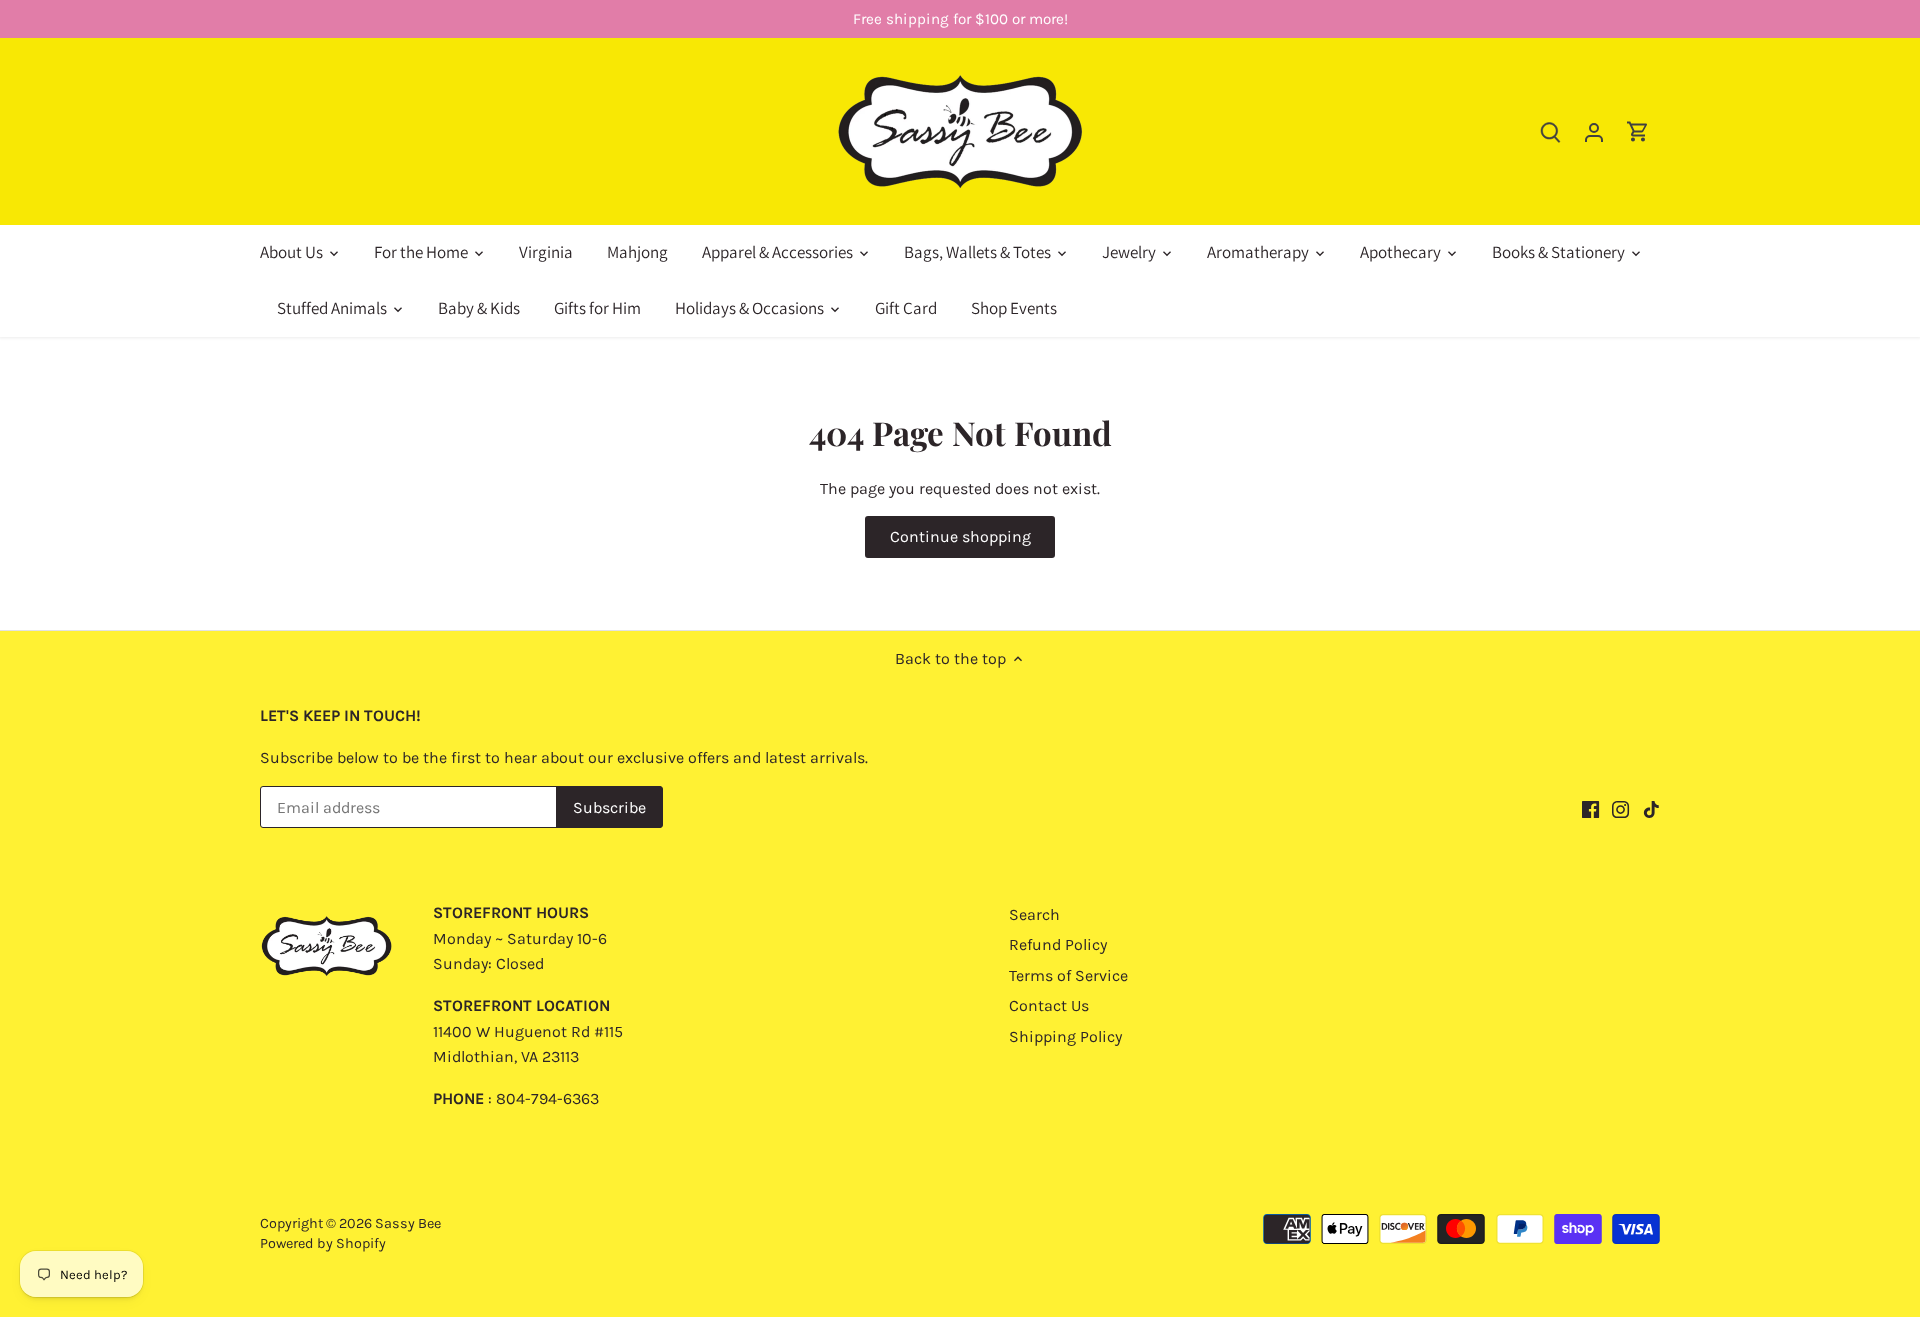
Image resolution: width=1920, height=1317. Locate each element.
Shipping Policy (1065, 1036)
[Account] (1594, 131)
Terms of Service (1068, 975)
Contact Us (1049, 1005)
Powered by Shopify (323, 1243)
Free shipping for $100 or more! (960, 19)
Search (1034, 914)
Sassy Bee (408, 1223)
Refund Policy (1058, 944)
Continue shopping (960, 536)
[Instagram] (1620, 809)
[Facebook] (1590, 809)
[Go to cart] (1638, 131)
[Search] (1550, 131)
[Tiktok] (1651, 809)
